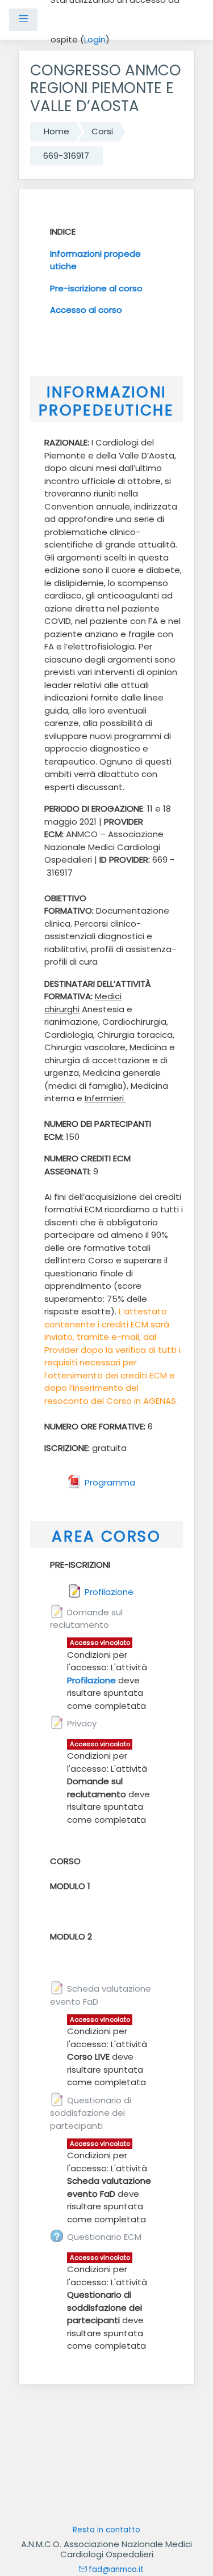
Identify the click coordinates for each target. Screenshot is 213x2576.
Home (57, 131)
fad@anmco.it (116, 2569)
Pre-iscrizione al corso (96, 288)
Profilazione (91, 1680)
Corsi (102, 131)
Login (95, 39)
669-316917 (66, 156)
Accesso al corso (86, 310)
